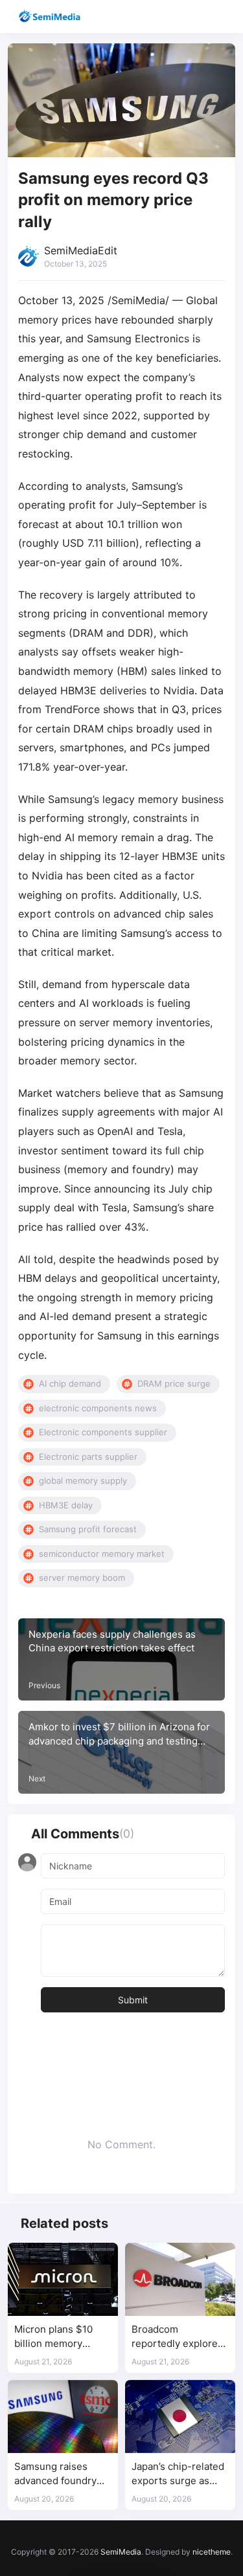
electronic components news (98, 1408)
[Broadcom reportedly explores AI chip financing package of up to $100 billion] (180, 2279)
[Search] (196, 17)
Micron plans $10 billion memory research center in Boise (56, 2337)
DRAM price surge (174, 1383)
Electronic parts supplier (88, 1457)
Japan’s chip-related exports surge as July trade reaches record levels (178, 2474)
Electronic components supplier (103, 1432)
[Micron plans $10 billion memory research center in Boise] (63, 2279)
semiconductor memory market (102, 1554)
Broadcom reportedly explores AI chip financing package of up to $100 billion (177, 2337)
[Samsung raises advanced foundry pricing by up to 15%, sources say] (63, 2416)
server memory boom (82, 1578)
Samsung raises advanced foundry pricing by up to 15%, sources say (62, 2474)
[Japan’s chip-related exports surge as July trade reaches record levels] (180, 2416)
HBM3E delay (66, 1505)
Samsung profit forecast (88, 1529)
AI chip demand (70, 1383)
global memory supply (83, 1481)
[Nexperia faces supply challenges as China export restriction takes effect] (121, 1660)
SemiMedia (121, 2552)
